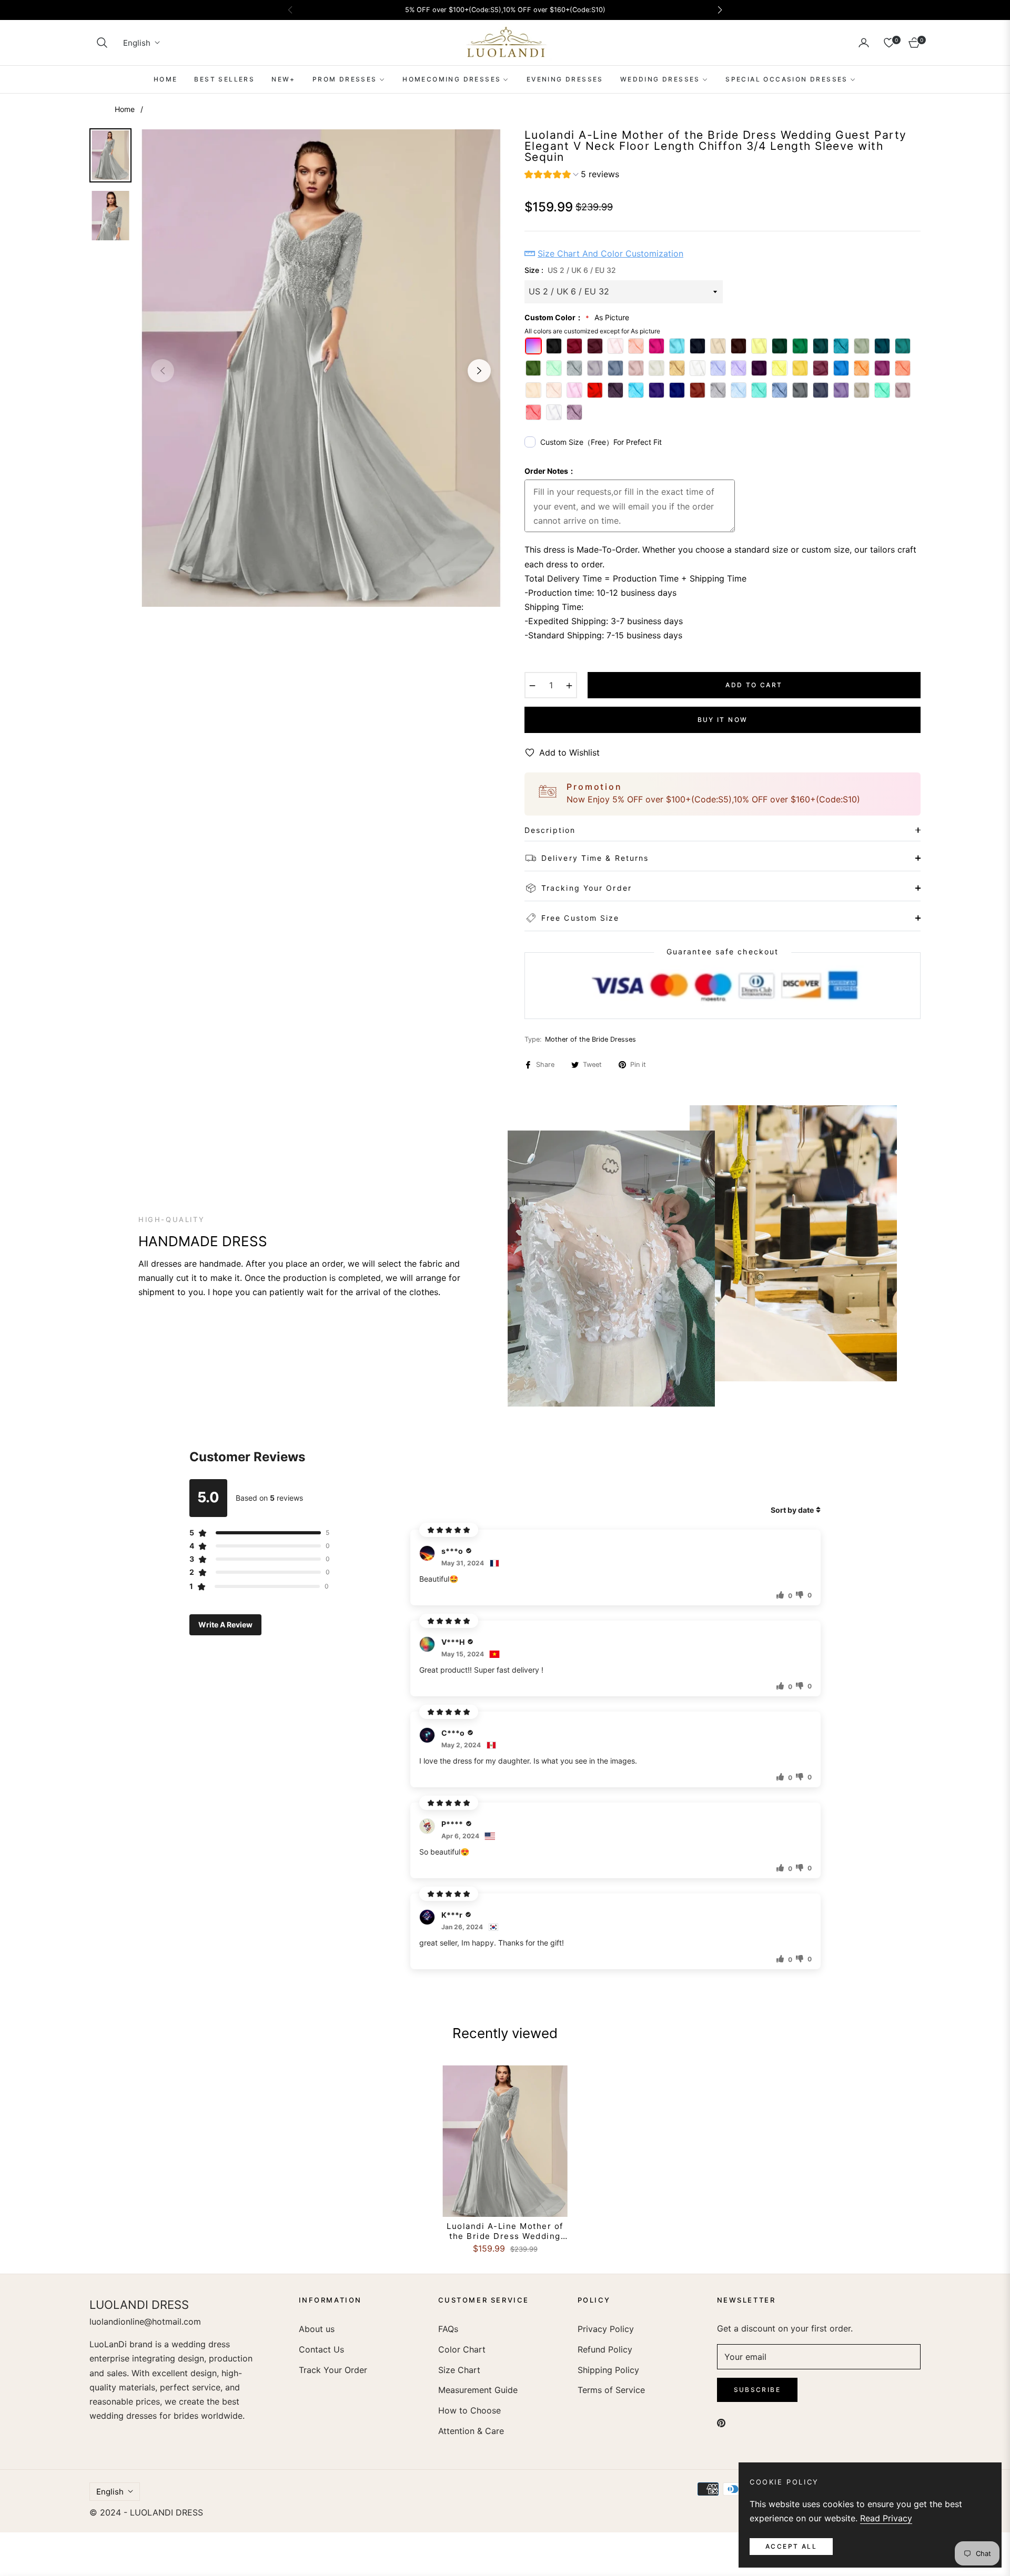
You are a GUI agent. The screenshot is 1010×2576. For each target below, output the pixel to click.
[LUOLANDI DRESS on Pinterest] (721, 2422)
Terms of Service (611, 2390)
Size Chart (459, 2370)
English (137, 43)
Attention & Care (471, 2431)
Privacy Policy (606, 2329)
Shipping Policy (608, 2370)
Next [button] (479, 371)
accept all (791, 2546)
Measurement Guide (478, 2390)
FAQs (448, 2329)
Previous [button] (163, 371)
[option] (321, 368)
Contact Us (321, 2349)
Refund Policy (605, 2349)
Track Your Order (333, 2370)
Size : (570, 270)
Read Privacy (886, 2518)
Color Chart (462, 2349)
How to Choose (469, 2410)
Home (125, 109)
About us (317, 2329)
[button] (102, 43)
